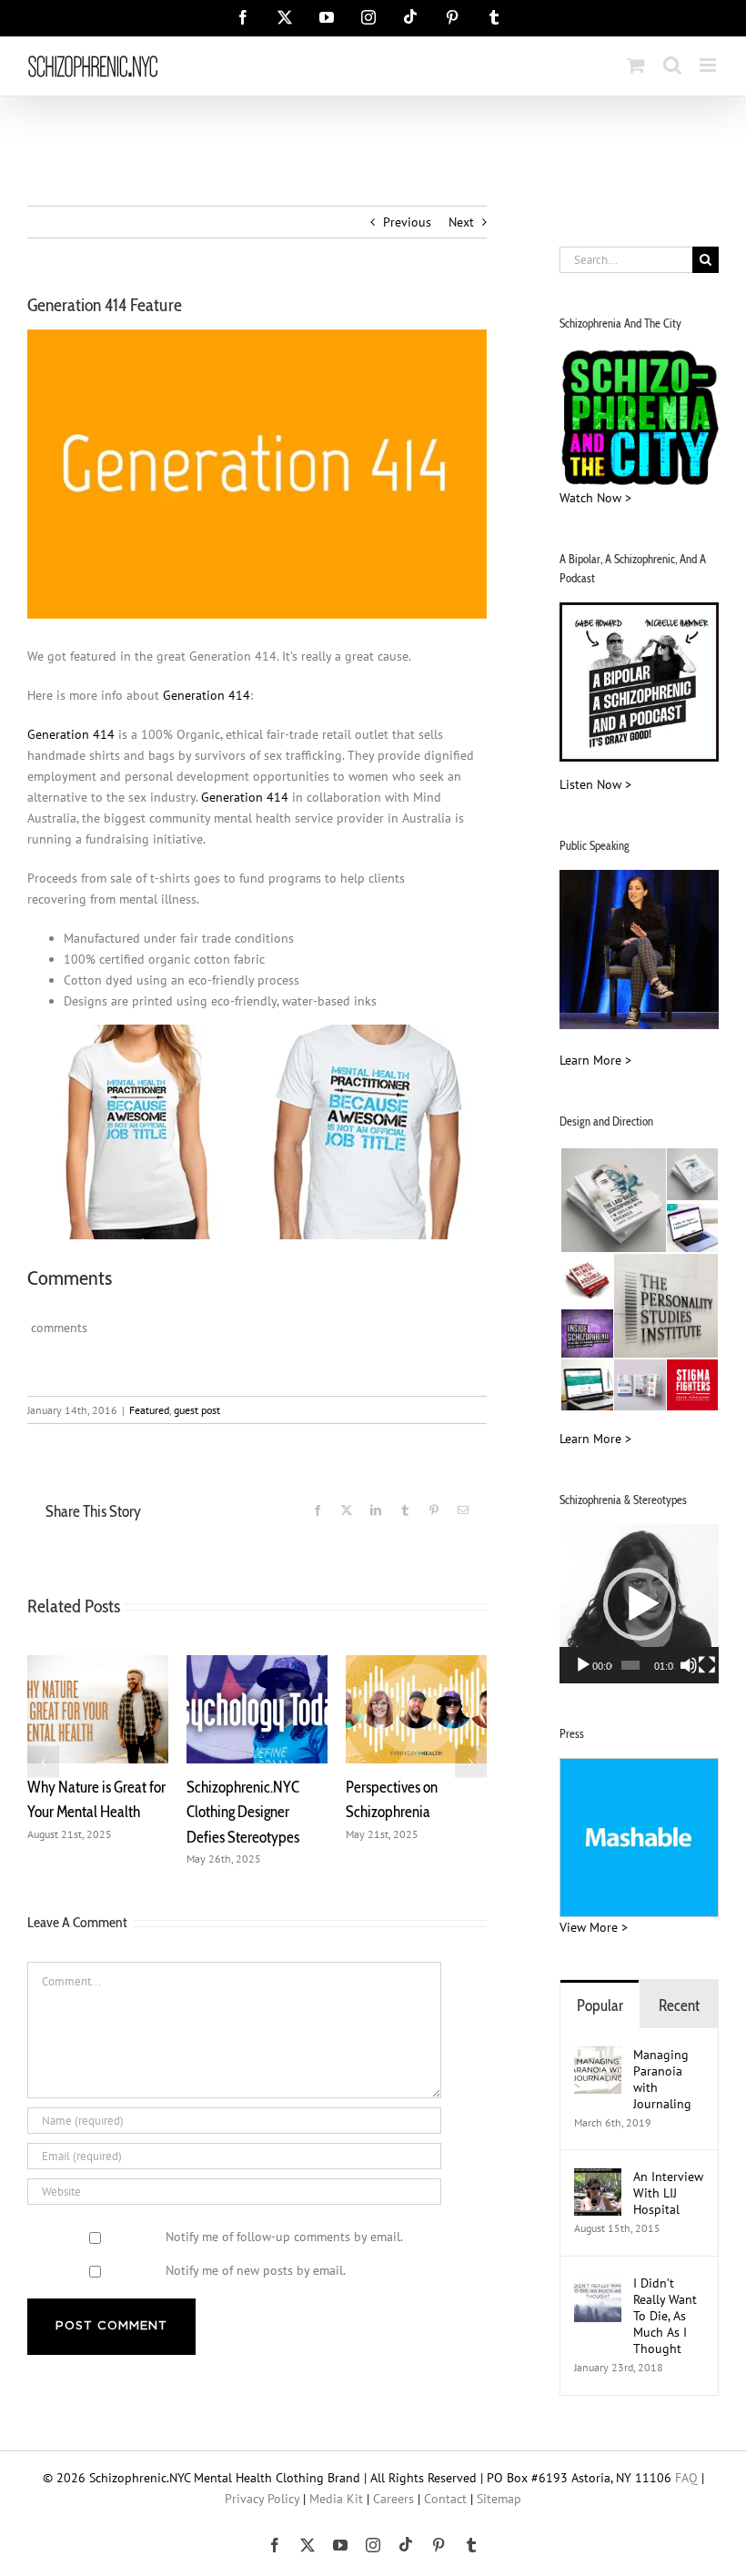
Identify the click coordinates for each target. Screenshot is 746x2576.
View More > (594, 1927)
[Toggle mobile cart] (636, 65)
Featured (149, 1410)
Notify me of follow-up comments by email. (284, 2237)
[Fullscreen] (707, 1665)
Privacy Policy (262, 2499)
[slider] (630, 1665)
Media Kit (336, 2499)
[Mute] (689, 1665)
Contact (445, 2499)
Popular (600, 2005)
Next (461, 222)
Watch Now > (595, 498)
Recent (679, 2005)
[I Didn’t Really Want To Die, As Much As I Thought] (598, 2285)
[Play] (583, 1665)
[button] (43, 1761)
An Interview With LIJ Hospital (668, 2193)
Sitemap (499, 2499)
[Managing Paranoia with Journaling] (598, 2056)
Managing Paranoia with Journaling (664, 2079)
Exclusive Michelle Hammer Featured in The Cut (292, 1812)
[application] (639, 1604)
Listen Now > (595, 784)
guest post (197, 1410)
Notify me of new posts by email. (256, 2270)
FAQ (686, 2478)
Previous (407, 222)
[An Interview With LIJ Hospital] (598, 2178)
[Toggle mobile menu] (709, 65)
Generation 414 (207, 695)
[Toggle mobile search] (672, 65)
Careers (393, 2499)
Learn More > (595, 1060)
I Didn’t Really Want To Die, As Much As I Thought (665, 2316)
